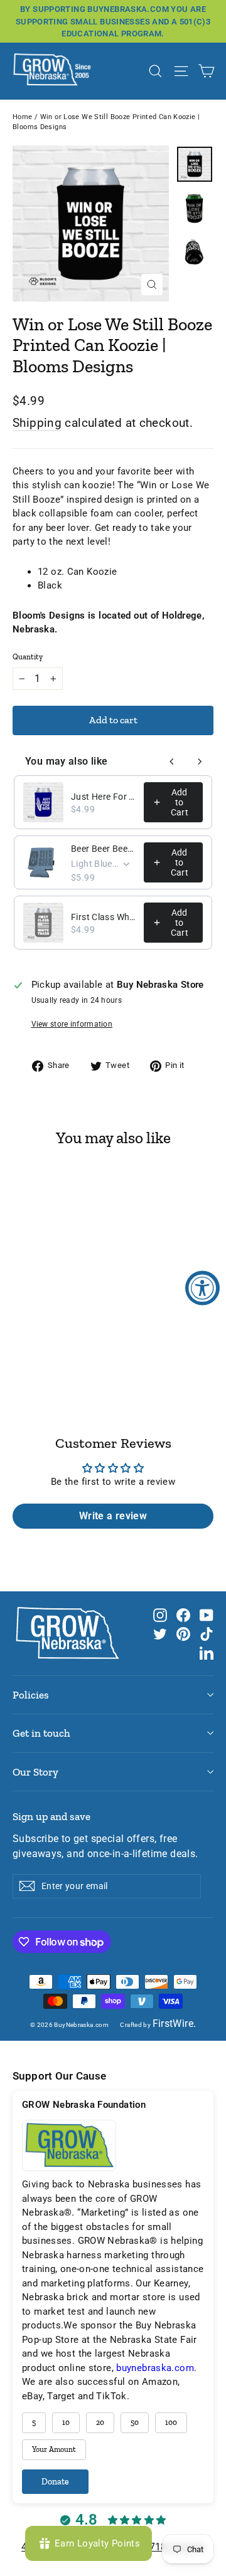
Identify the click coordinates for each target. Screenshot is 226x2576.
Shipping (37, 423)
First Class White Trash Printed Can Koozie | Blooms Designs (104, 917)
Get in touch (41, 1733)
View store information (72, 1024)
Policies (31, 1695)
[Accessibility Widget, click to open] (202, 1288)
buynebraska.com (155, 2368)
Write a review (113, 1516)
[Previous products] (172, 762)
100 (171, 2422)
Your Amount (54, 2449)
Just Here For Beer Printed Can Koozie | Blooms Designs (104, 797)
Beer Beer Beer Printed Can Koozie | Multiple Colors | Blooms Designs (104, 849)
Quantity (28, 657)
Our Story (35, 1772)
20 (100, 2422)
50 (135, 2422)
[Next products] (200, 762)
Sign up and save (51, 1816)
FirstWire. (175, 2024)
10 (66, 2422)
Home (23, 117)
